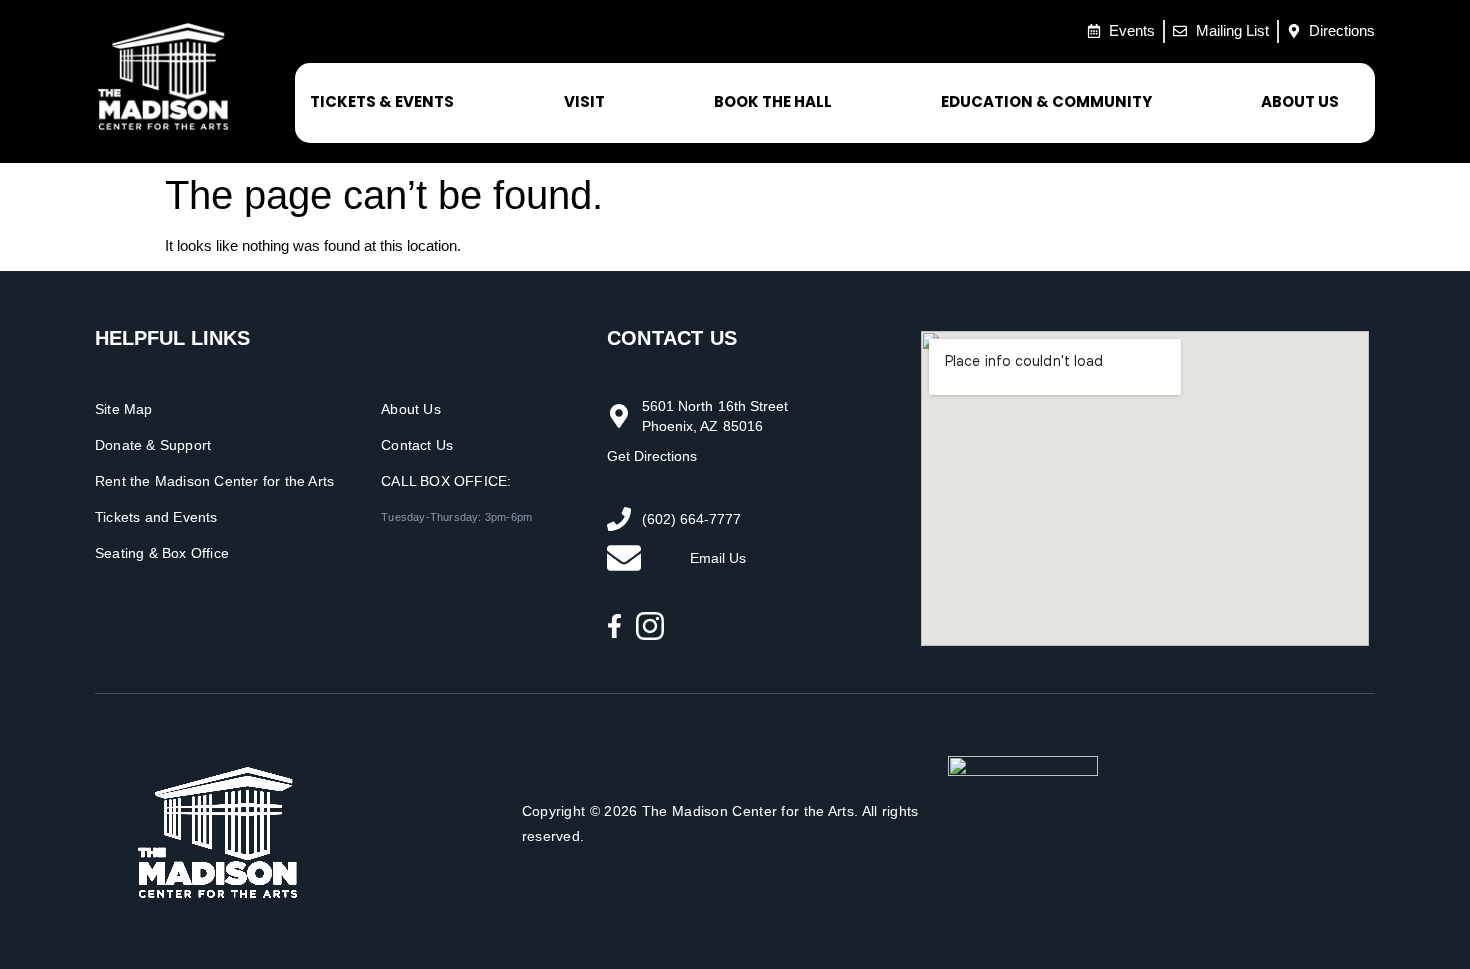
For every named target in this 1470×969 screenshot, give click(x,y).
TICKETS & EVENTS (382, 101)
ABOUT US (1300, 101)
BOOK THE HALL (773, 101)
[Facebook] (614, 626)
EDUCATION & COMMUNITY (1046, 101)
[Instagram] (650, 626)
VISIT (584, 101)
